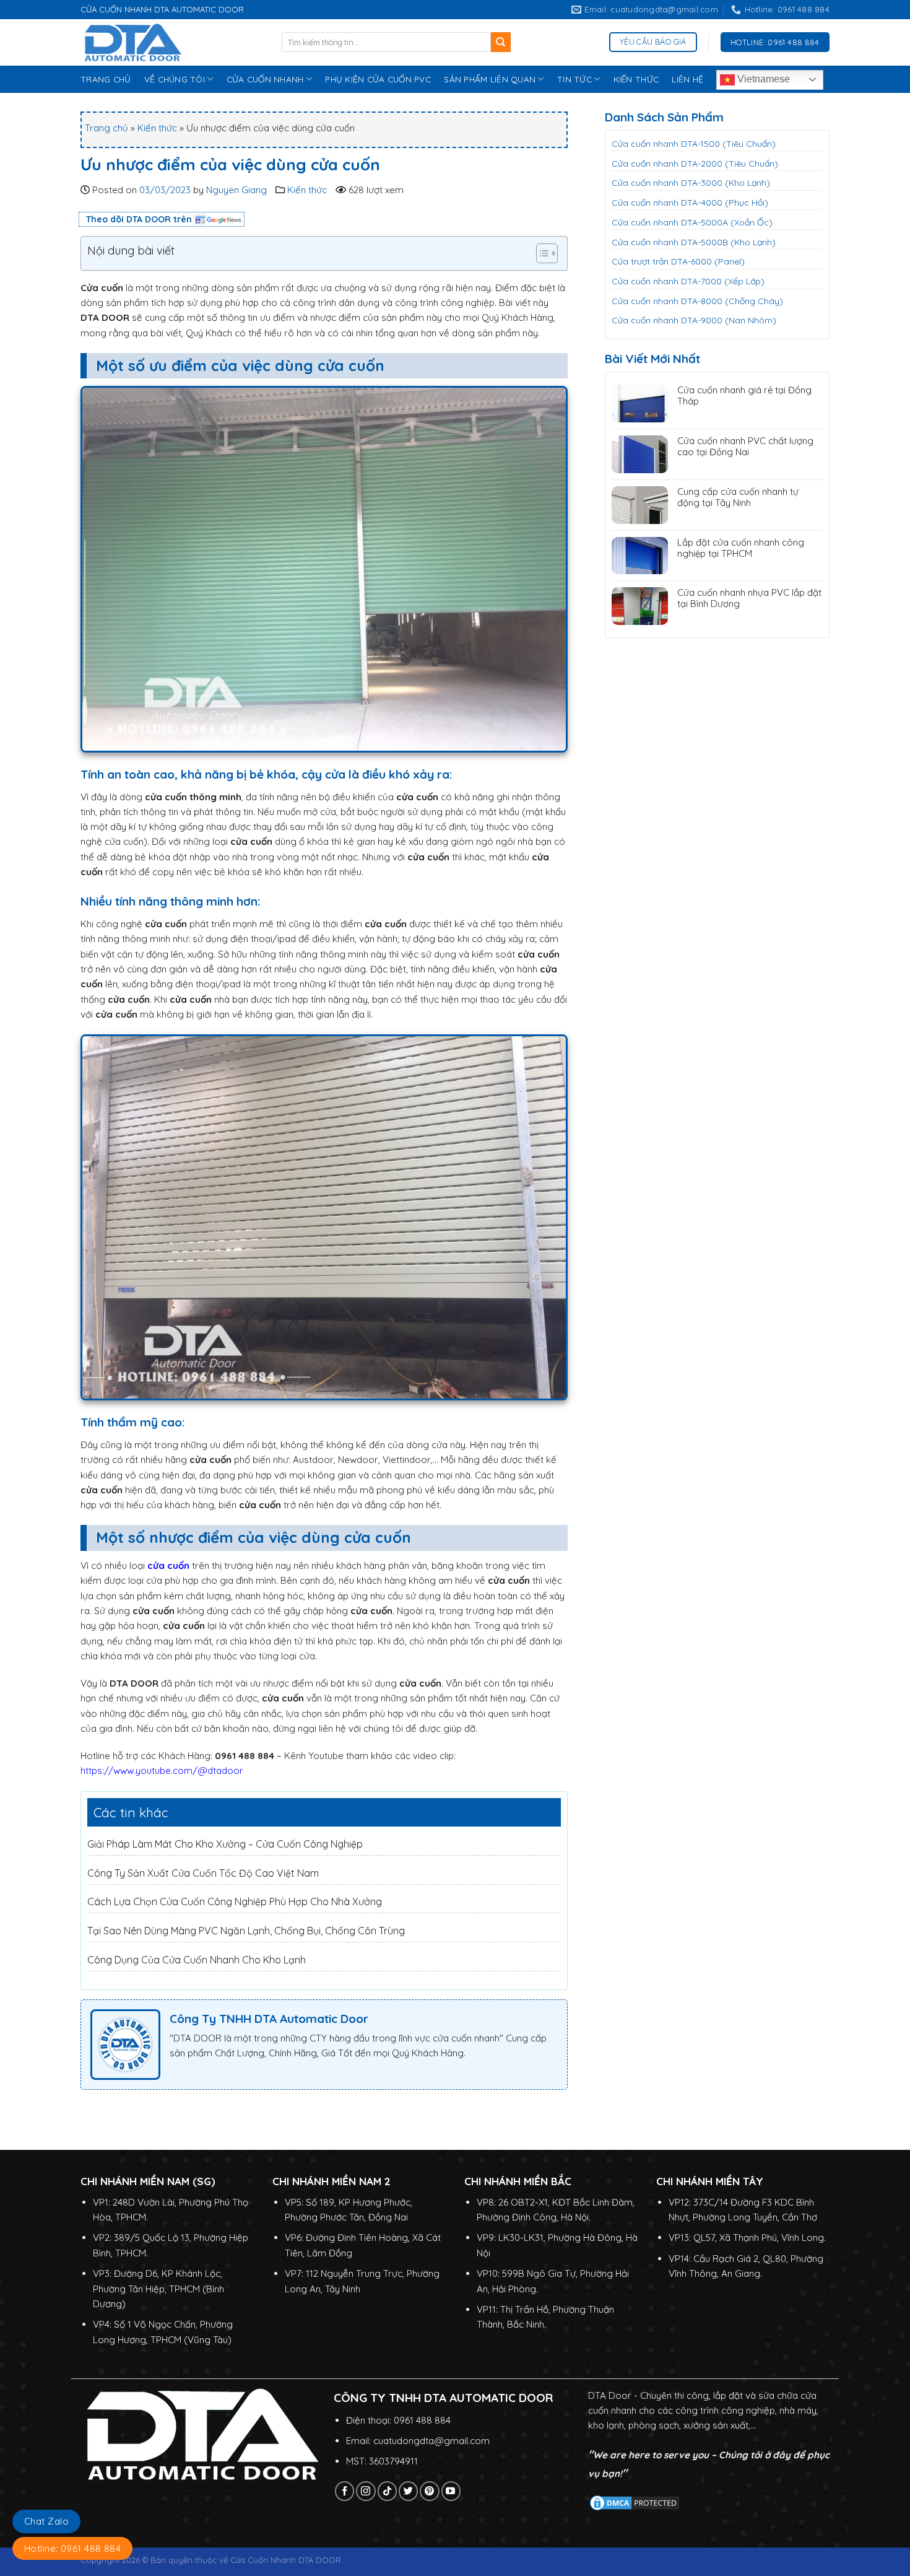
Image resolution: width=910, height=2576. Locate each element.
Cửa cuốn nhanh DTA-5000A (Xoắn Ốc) (692, 222)
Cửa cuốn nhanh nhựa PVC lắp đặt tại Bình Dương (749, 598)
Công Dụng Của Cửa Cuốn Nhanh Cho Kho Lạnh (197, 1960)
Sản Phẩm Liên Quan (490, 79)
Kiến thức (157, 128)
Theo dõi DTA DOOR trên (139, 219)
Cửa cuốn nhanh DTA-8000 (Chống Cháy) (697, 301)
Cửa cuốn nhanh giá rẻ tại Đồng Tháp (744, 396)
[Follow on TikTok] (387, 2491)
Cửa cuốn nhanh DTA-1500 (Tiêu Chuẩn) (694, 144)
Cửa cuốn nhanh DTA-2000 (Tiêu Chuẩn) (695, 164)
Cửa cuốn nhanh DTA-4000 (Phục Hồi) (690, 203)
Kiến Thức (636, 79)
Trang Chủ (106, 79)
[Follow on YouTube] (451, 2491)
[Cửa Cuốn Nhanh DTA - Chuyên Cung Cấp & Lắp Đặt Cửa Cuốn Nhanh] (172, 42)
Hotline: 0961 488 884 (72, 2548)
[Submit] (501, 42)
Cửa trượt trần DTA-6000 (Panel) (678, 261)
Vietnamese (762, 79)
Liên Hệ (687, 79)
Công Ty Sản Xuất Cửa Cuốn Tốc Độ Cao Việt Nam (203, 1873)
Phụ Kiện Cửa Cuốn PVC (378, 79)
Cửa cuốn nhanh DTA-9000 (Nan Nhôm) (694, 320)
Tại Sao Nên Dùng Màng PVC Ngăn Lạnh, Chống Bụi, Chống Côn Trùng (246, 1931)
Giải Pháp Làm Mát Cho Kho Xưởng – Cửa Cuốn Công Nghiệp (225, 1844)
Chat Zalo (46, 2521)
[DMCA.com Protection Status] (635, 2502)
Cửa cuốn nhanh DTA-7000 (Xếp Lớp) (688, 281)
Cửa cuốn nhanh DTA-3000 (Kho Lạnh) (691, 183)
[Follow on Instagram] (366, 2491)
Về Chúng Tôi (175, 79)
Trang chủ (106, 128)
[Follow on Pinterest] (429, 2491)
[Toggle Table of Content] (541, 253)
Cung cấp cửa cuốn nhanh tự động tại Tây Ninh (738, 497)
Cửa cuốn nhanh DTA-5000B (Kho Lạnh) (694, 242)
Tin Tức (574, 79)
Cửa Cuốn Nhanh (265, 79)
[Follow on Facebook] (344, 2491)
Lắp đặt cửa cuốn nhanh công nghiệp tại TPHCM (741, 548)
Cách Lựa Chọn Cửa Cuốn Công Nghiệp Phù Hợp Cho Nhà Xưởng (235, 1901)
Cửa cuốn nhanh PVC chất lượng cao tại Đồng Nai (745, 447)
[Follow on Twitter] (408, 2491)
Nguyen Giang (236, 190)
